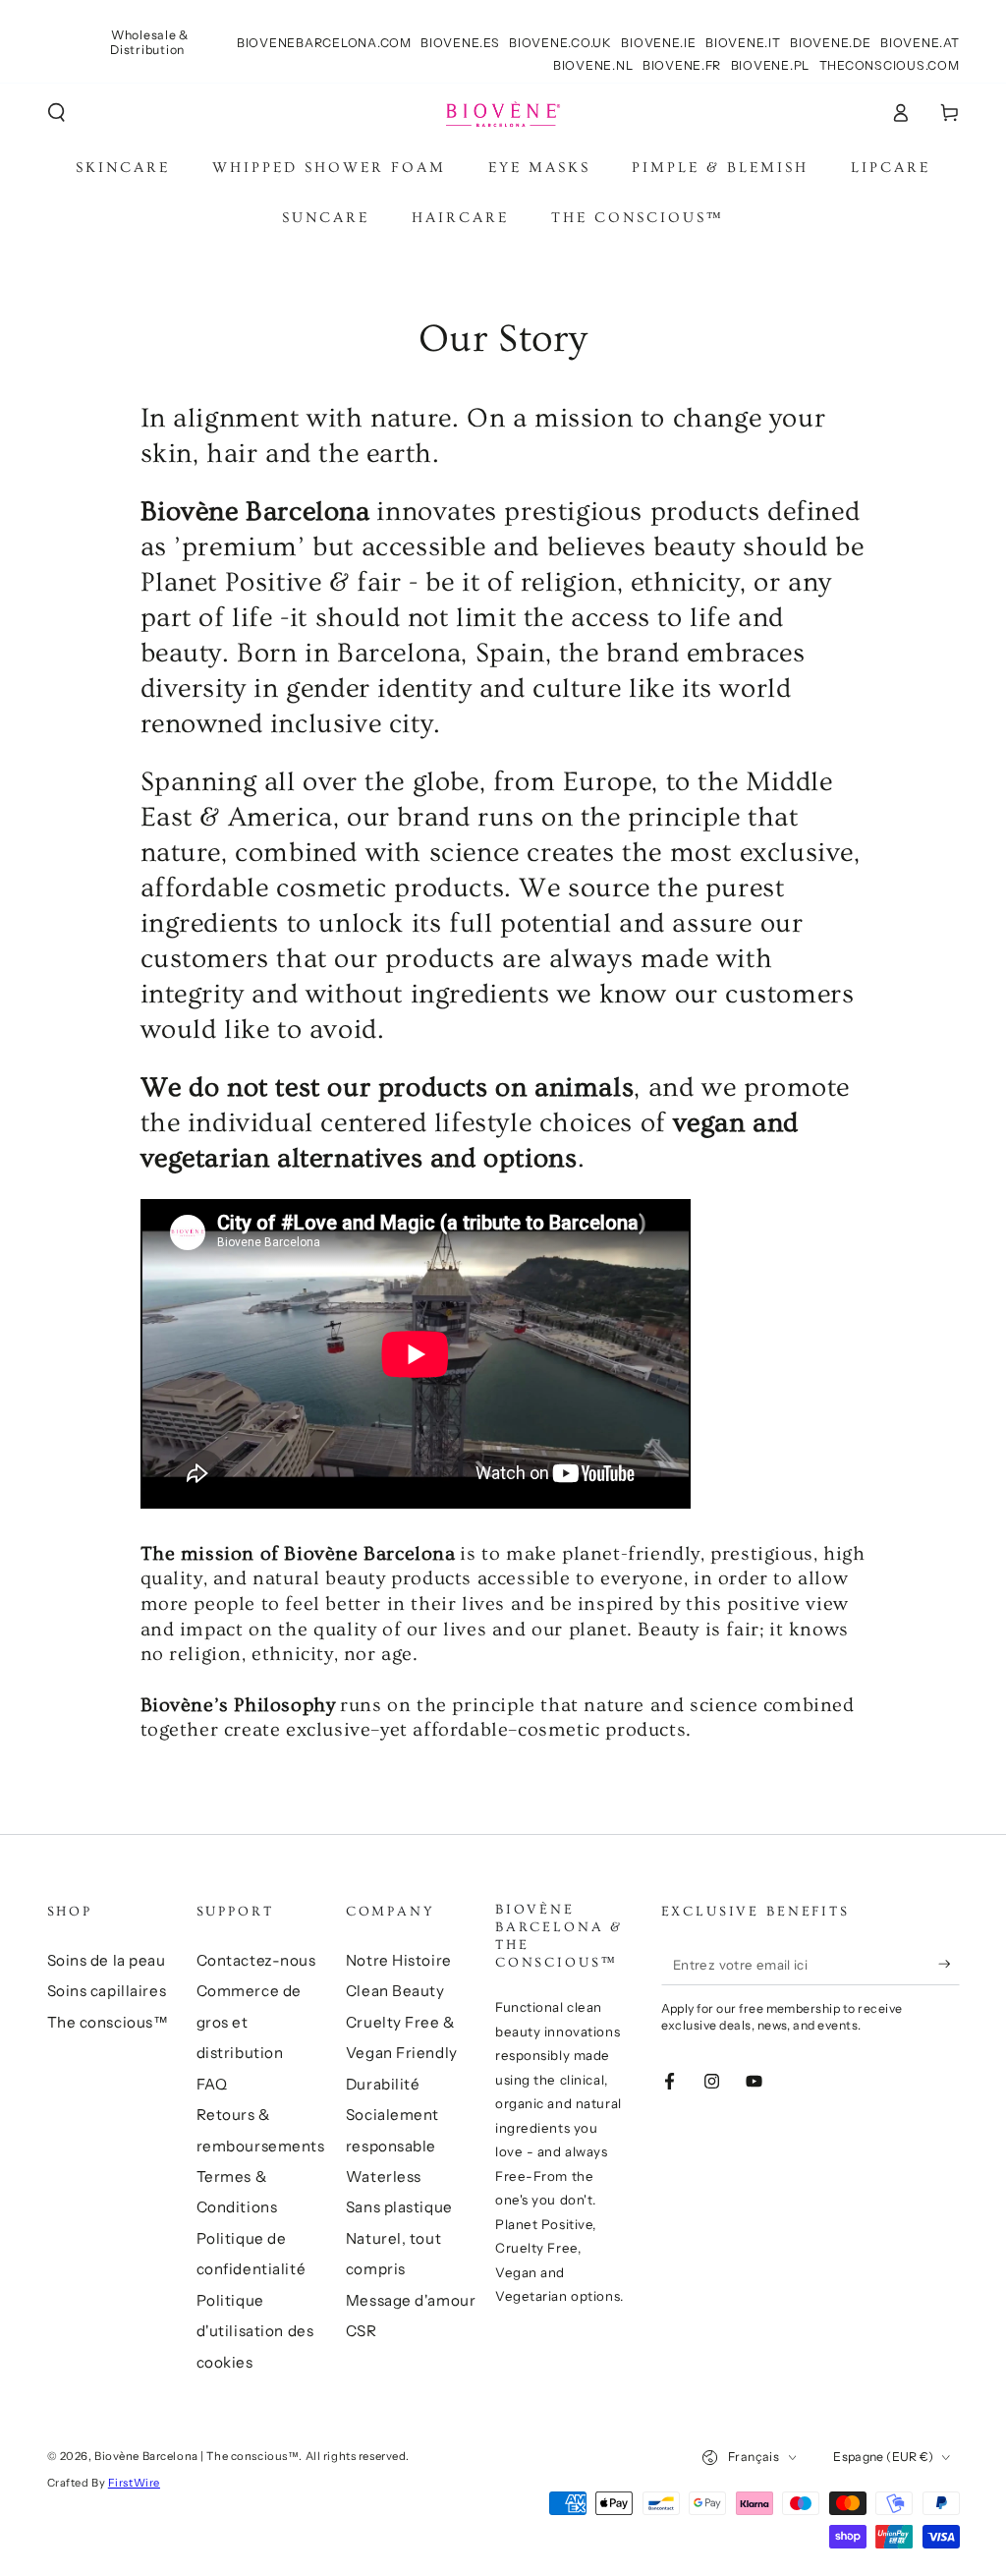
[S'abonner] (949, 1965)
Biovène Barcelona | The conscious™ (196, 2456)
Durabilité (383, 2084)
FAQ (212, 2084)
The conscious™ (108, 2022)
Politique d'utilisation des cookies (255, 2331)
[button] (56, 113)
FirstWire (134, 2483)
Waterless (384, 2176)
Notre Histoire (399, 1960)
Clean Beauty (395, 1991)
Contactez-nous (256, 1960)
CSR (362, 2331)
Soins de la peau (107, 1960)
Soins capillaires (107, 1991)
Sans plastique (399, 2207)
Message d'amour (411, 2300)
